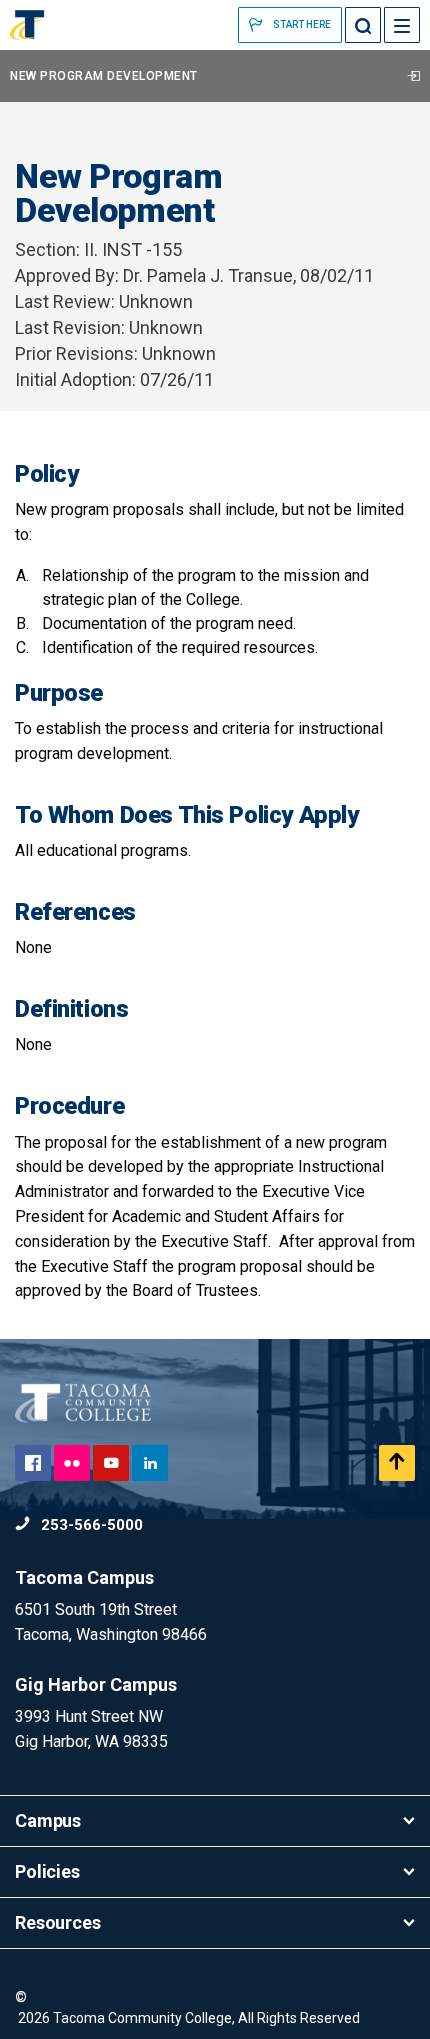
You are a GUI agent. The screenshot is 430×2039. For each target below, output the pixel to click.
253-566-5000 (90, 1525)
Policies (47, 1871)
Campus (48, 1820)
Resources (58, 1922)
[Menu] (402, 25)
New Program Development (104, 76)
